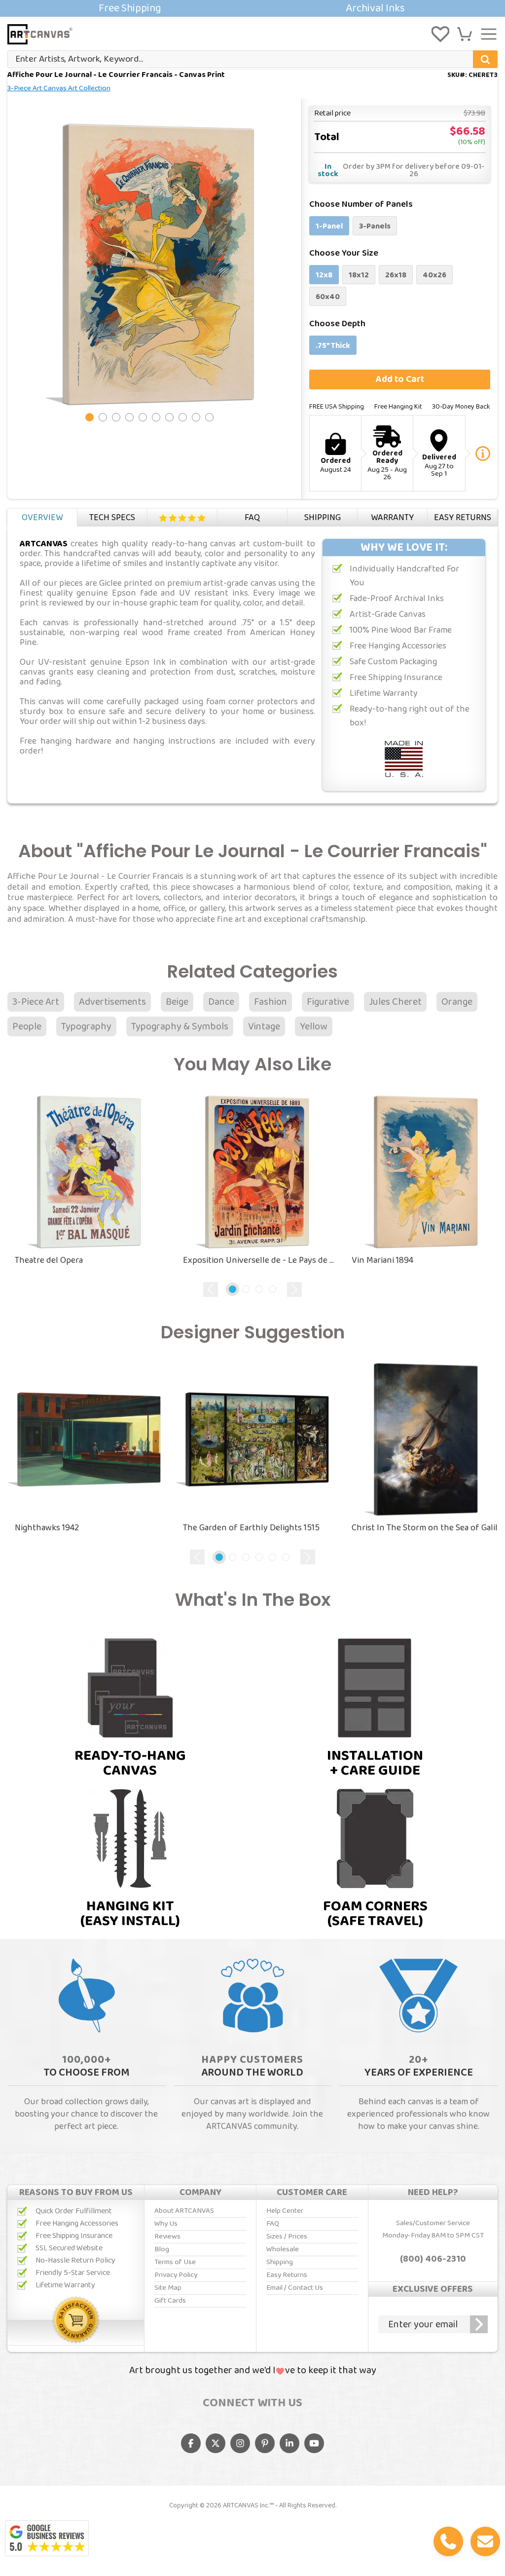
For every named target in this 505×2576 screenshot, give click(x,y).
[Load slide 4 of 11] (129, 417)
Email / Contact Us (295, 2288)
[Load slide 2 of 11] (103, 417)
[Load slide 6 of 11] (156, 417)
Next (294, 1289)
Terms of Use (175, 2262)
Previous (211, 1289)
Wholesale (283, 2249)
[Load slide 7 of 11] (169, 417)
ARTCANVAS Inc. (246, 2505)
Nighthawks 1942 (47, 1528)
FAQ (252, 518)
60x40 (328, 297)
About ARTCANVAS (184, 2211)
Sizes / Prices (287, 2236)
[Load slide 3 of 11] (116, 417)
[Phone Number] (448, 2541)
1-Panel (329, 226)
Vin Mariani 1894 (382, 1260)
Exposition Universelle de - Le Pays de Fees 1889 (260, 1260)
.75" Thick (333, 346)
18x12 (359, 275)
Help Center (285, 2211)
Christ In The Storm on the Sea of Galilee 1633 (428, 1528)
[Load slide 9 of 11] (196, 417)
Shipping (323, 518)
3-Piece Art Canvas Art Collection (59, 88)
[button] (465, 34)
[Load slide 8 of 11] (183, 417)
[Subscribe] (479, 2324)
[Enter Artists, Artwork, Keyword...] (485, 59)
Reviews (182, 518)
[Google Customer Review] (47, 2538)
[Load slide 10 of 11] (209, 417)
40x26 (434, 275)
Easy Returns (463, 518)
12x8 (324, 275)
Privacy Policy (176, 2275)
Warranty (392, 518)
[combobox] (252, 59)
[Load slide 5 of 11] (143, 417)
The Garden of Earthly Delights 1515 (251, 1528)
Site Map (168, 2288)
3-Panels (375, 226)
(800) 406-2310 (433, 2259)
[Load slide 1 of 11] (90, 417)
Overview (42, 518)
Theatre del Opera (49, 1260)
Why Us (166, 2224)
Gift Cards (170, 2301)
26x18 (396, 275)
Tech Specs (112, 518)
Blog (162, 2249)
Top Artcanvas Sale (252, 8)
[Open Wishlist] (440, 34)
